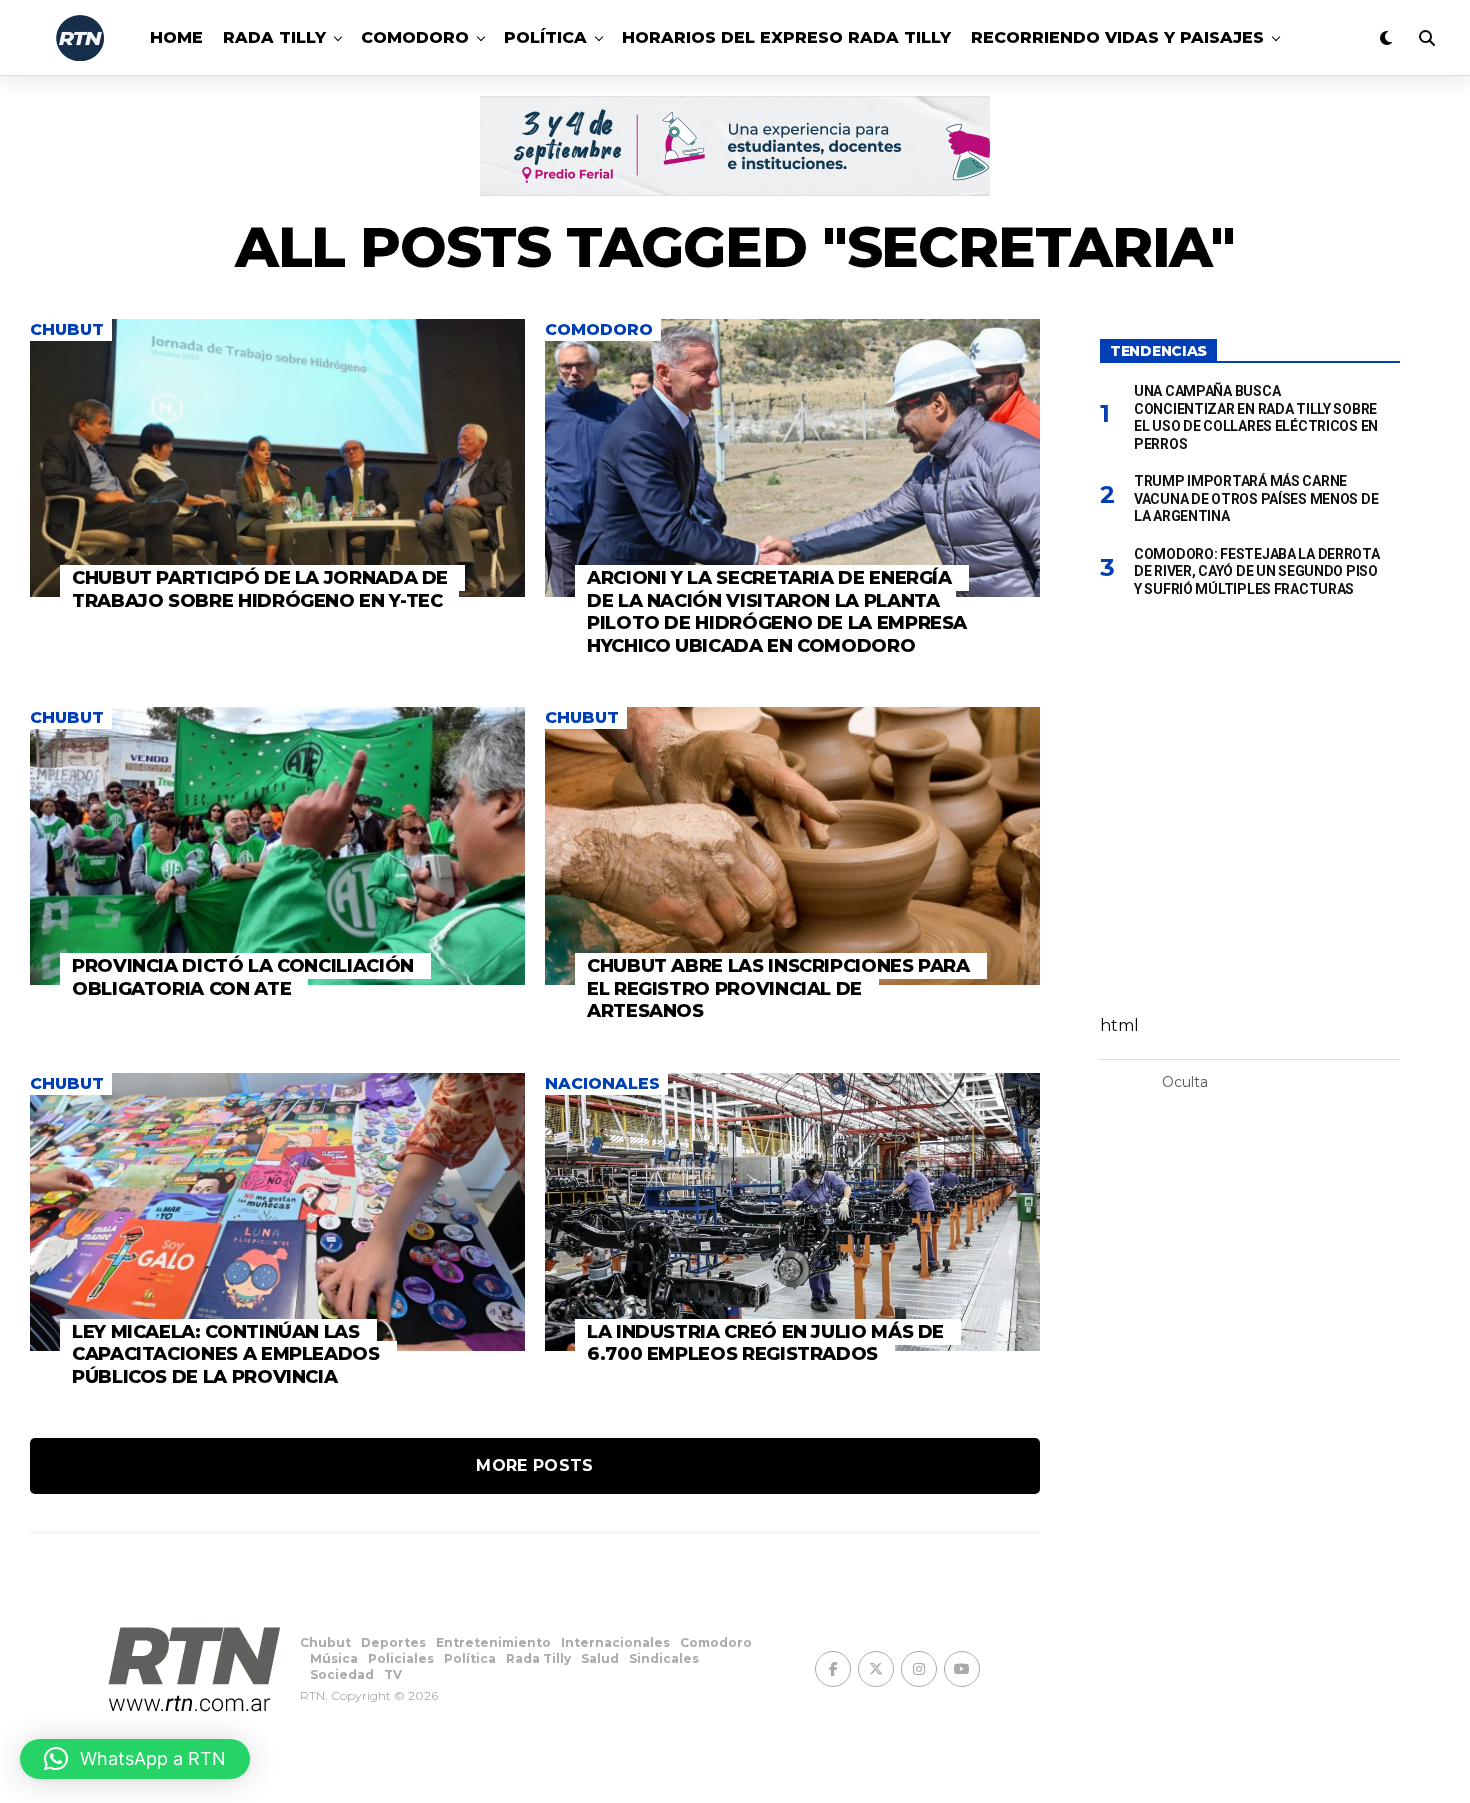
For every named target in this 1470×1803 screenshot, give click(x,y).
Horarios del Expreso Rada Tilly (786, 37)
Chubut (325, 1642)
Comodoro (415, 37)
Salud (600, 1658)
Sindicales (664, 1658)
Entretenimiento (493, 1642)
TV (393, 1674)
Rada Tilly (274, 37)
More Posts (534, 1465)
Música (334, 1658)
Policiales (401, 1658)
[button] (135, 1759)
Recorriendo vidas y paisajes (1117, 37)
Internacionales (615, 1642)
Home (176, 37)
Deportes (393, 1642)
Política (545, 37)
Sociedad (342, 1674)
